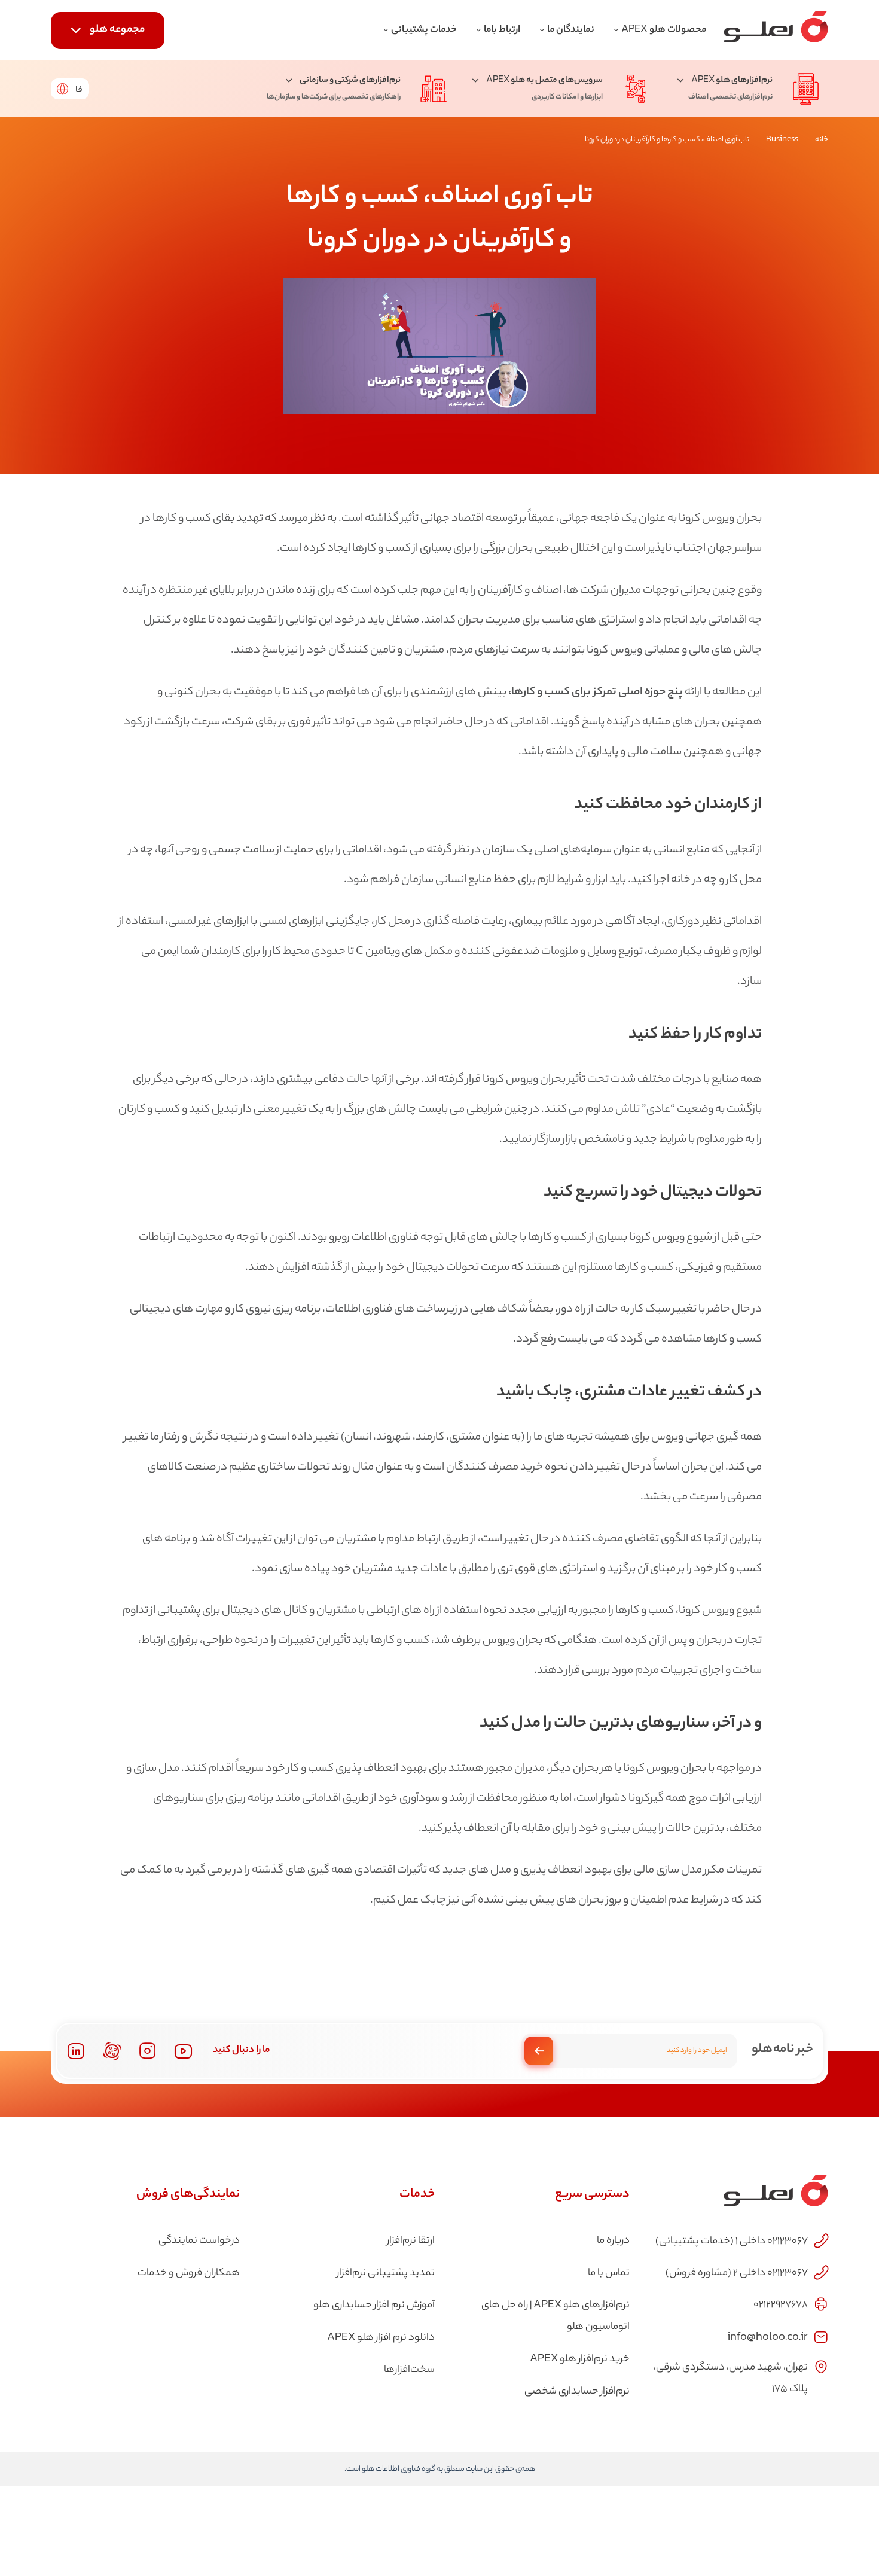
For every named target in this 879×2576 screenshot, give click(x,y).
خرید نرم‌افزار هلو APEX (580, 2359)
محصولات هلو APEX (664, 30)
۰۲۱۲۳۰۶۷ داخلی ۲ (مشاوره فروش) (737, 2273)
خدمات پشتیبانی (424, 30)
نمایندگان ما (571, 30)
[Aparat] (112, 2051)
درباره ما (613, 2241)
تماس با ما (609, 2273)
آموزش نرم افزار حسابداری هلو (374, 2306)
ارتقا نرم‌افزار (411, 2241)
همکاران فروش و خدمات (189, 2273)
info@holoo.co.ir (767, 2336)
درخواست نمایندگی (199, 2241)
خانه (822, 140)
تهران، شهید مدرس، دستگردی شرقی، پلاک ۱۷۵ (731, 2379)
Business (782, 140)
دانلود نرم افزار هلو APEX (381, 2338)
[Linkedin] (76, 2051)
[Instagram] (148, 2051)
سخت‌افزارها (409, 2370)
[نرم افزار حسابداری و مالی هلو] (776, 30)
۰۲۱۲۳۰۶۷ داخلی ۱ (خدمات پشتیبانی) (732, 2242)
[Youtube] (183, 2051)
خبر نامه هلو (782, 2050)
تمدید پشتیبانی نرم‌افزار (386, 2273)
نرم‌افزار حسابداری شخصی (577, 2392)
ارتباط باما (502, 30)
